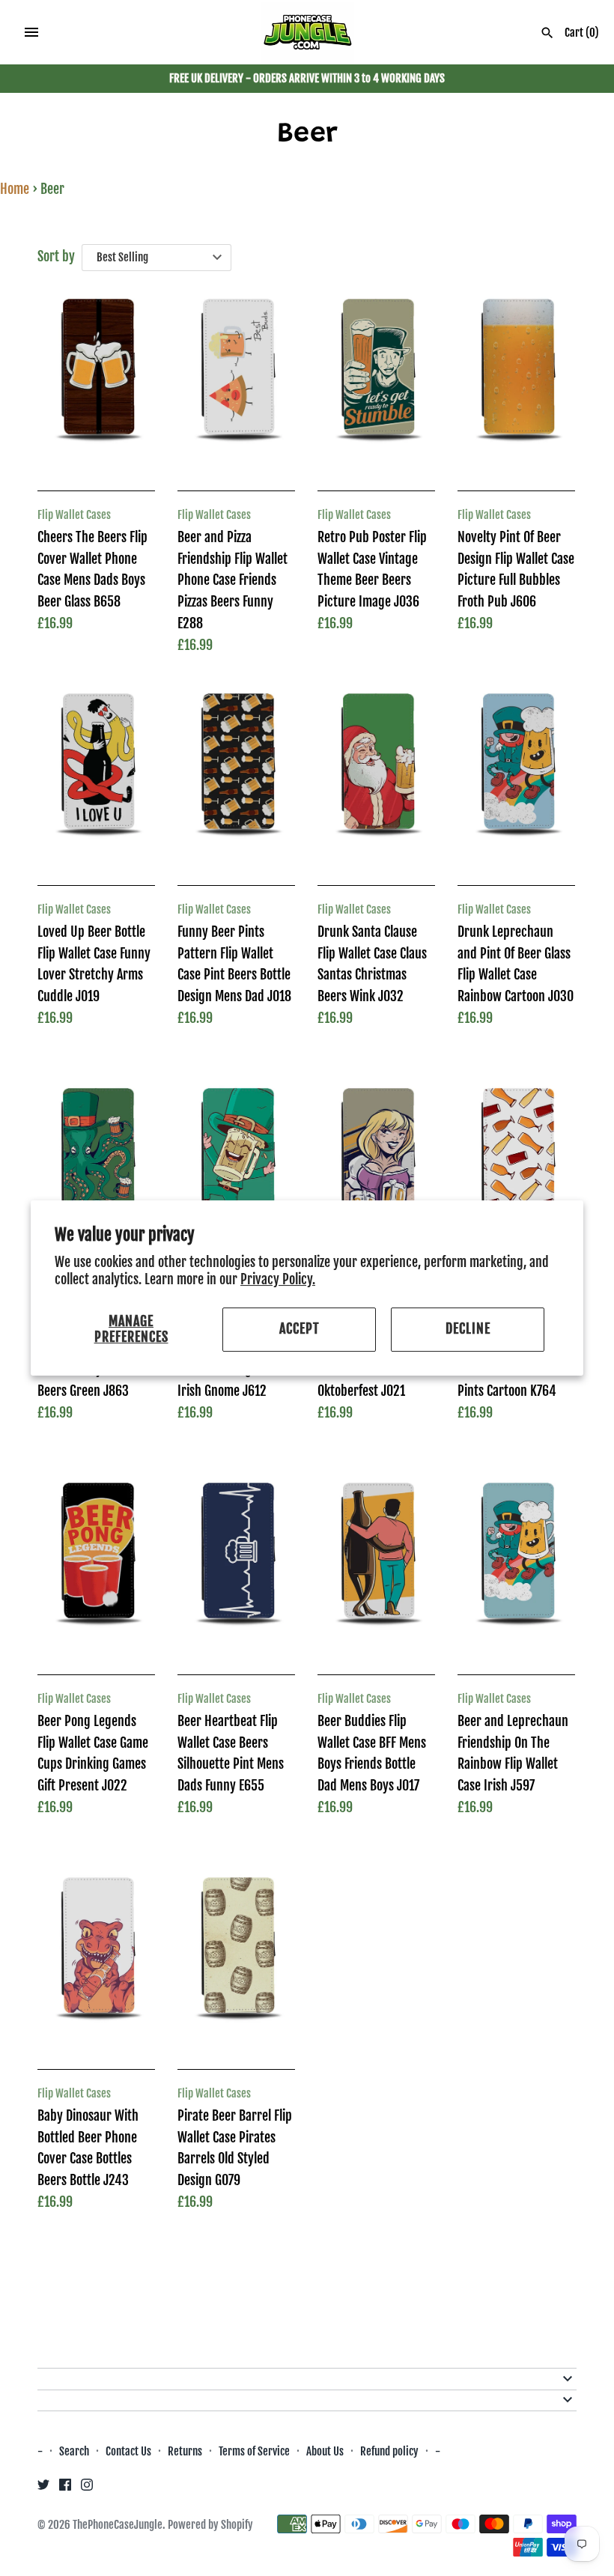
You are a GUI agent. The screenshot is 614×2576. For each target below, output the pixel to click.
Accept (300, 1329)
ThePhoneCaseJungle (118, 2525)
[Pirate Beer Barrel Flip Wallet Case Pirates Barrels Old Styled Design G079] (236, 1960)
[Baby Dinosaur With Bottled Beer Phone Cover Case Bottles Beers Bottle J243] (96, 1960)
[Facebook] (65, 2488)
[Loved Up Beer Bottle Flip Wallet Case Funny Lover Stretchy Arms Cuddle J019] (96, 777)
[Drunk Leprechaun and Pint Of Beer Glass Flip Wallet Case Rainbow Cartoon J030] (516, 777)
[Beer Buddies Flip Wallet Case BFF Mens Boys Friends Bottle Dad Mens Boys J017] (376, 1566)
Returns (185, 2451)
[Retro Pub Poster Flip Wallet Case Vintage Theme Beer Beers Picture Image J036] (376, 382)
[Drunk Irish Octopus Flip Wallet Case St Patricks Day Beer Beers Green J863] (96, 1171)
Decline (468, 1329)
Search (74, 2451)
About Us (326, 2451)
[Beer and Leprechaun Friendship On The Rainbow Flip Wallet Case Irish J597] (516, 1566)
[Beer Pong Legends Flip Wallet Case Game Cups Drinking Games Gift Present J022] (96, 1566)
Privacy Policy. (278, 1279)
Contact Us (128, 2451)
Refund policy (389, 2451)
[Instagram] (87, 2488)
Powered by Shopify (210, 2525)
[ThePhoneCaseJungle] (307, 33)
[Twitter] (43, 2488)
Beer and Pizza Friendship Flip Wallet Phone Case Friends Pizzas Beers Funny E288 (232, 580)
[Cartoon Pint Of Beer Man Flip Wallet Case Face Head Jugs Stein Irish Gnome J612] (236, 1171)
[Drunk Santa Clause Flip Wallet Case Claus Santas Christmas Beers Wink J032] (376, 777)
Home (15, 189)
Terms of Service (254, 2451)
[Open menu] (31, 32)
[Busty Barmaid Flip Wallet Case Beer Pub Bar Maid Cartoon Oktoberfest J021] (376, 1171)
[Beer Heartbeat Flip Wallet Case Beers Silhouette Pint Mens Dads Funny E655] (236, 1566)
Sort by (56, 256)
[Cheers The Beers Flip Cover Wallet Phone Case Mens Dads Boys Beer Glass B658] (96, 382)
